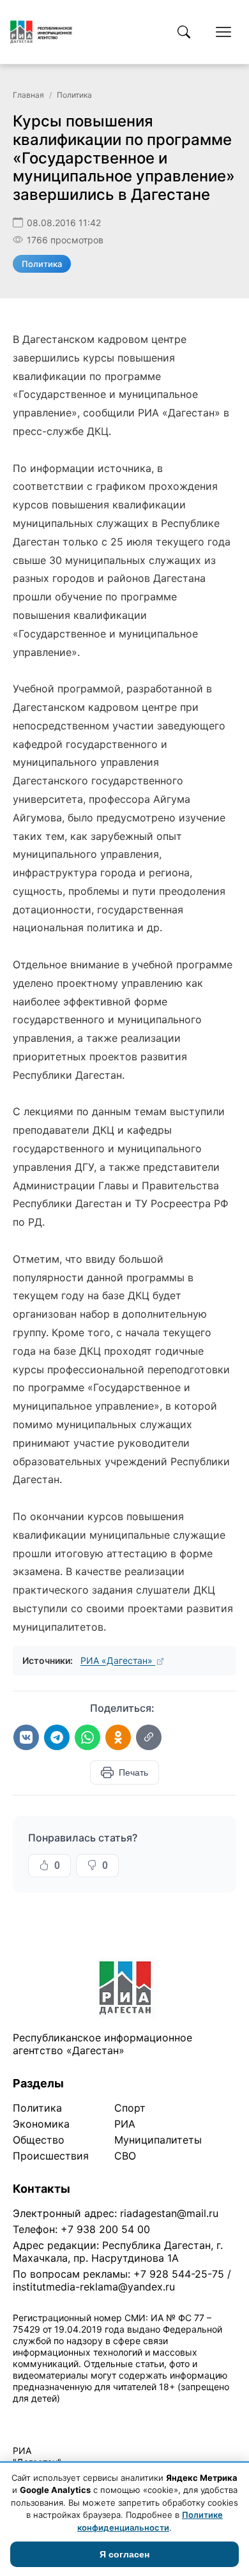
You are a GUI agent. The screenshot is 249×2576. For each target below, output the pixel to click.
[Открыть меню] (223, 32)
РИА (125, 2124)
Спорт (130, 2108)
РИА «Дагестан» (118, 1660)
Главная (28, 95)
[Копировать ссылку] (149, 1737)
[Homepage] (41, 32)
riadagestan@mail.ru (169, 2213)
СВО (125, 2156)
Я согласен (124, 2554)
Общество (39, 2140)
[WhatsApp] (87, 1737)
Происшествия (51, 2156)
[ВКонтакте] (26, 1737)
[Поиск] (184, 32)
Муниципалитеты (158, 2140)
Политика (74, 95)
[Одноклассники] (118, 1737)
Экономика (41, 2124)
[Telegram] (57, 1737)
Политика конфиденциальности (72, 2415)
